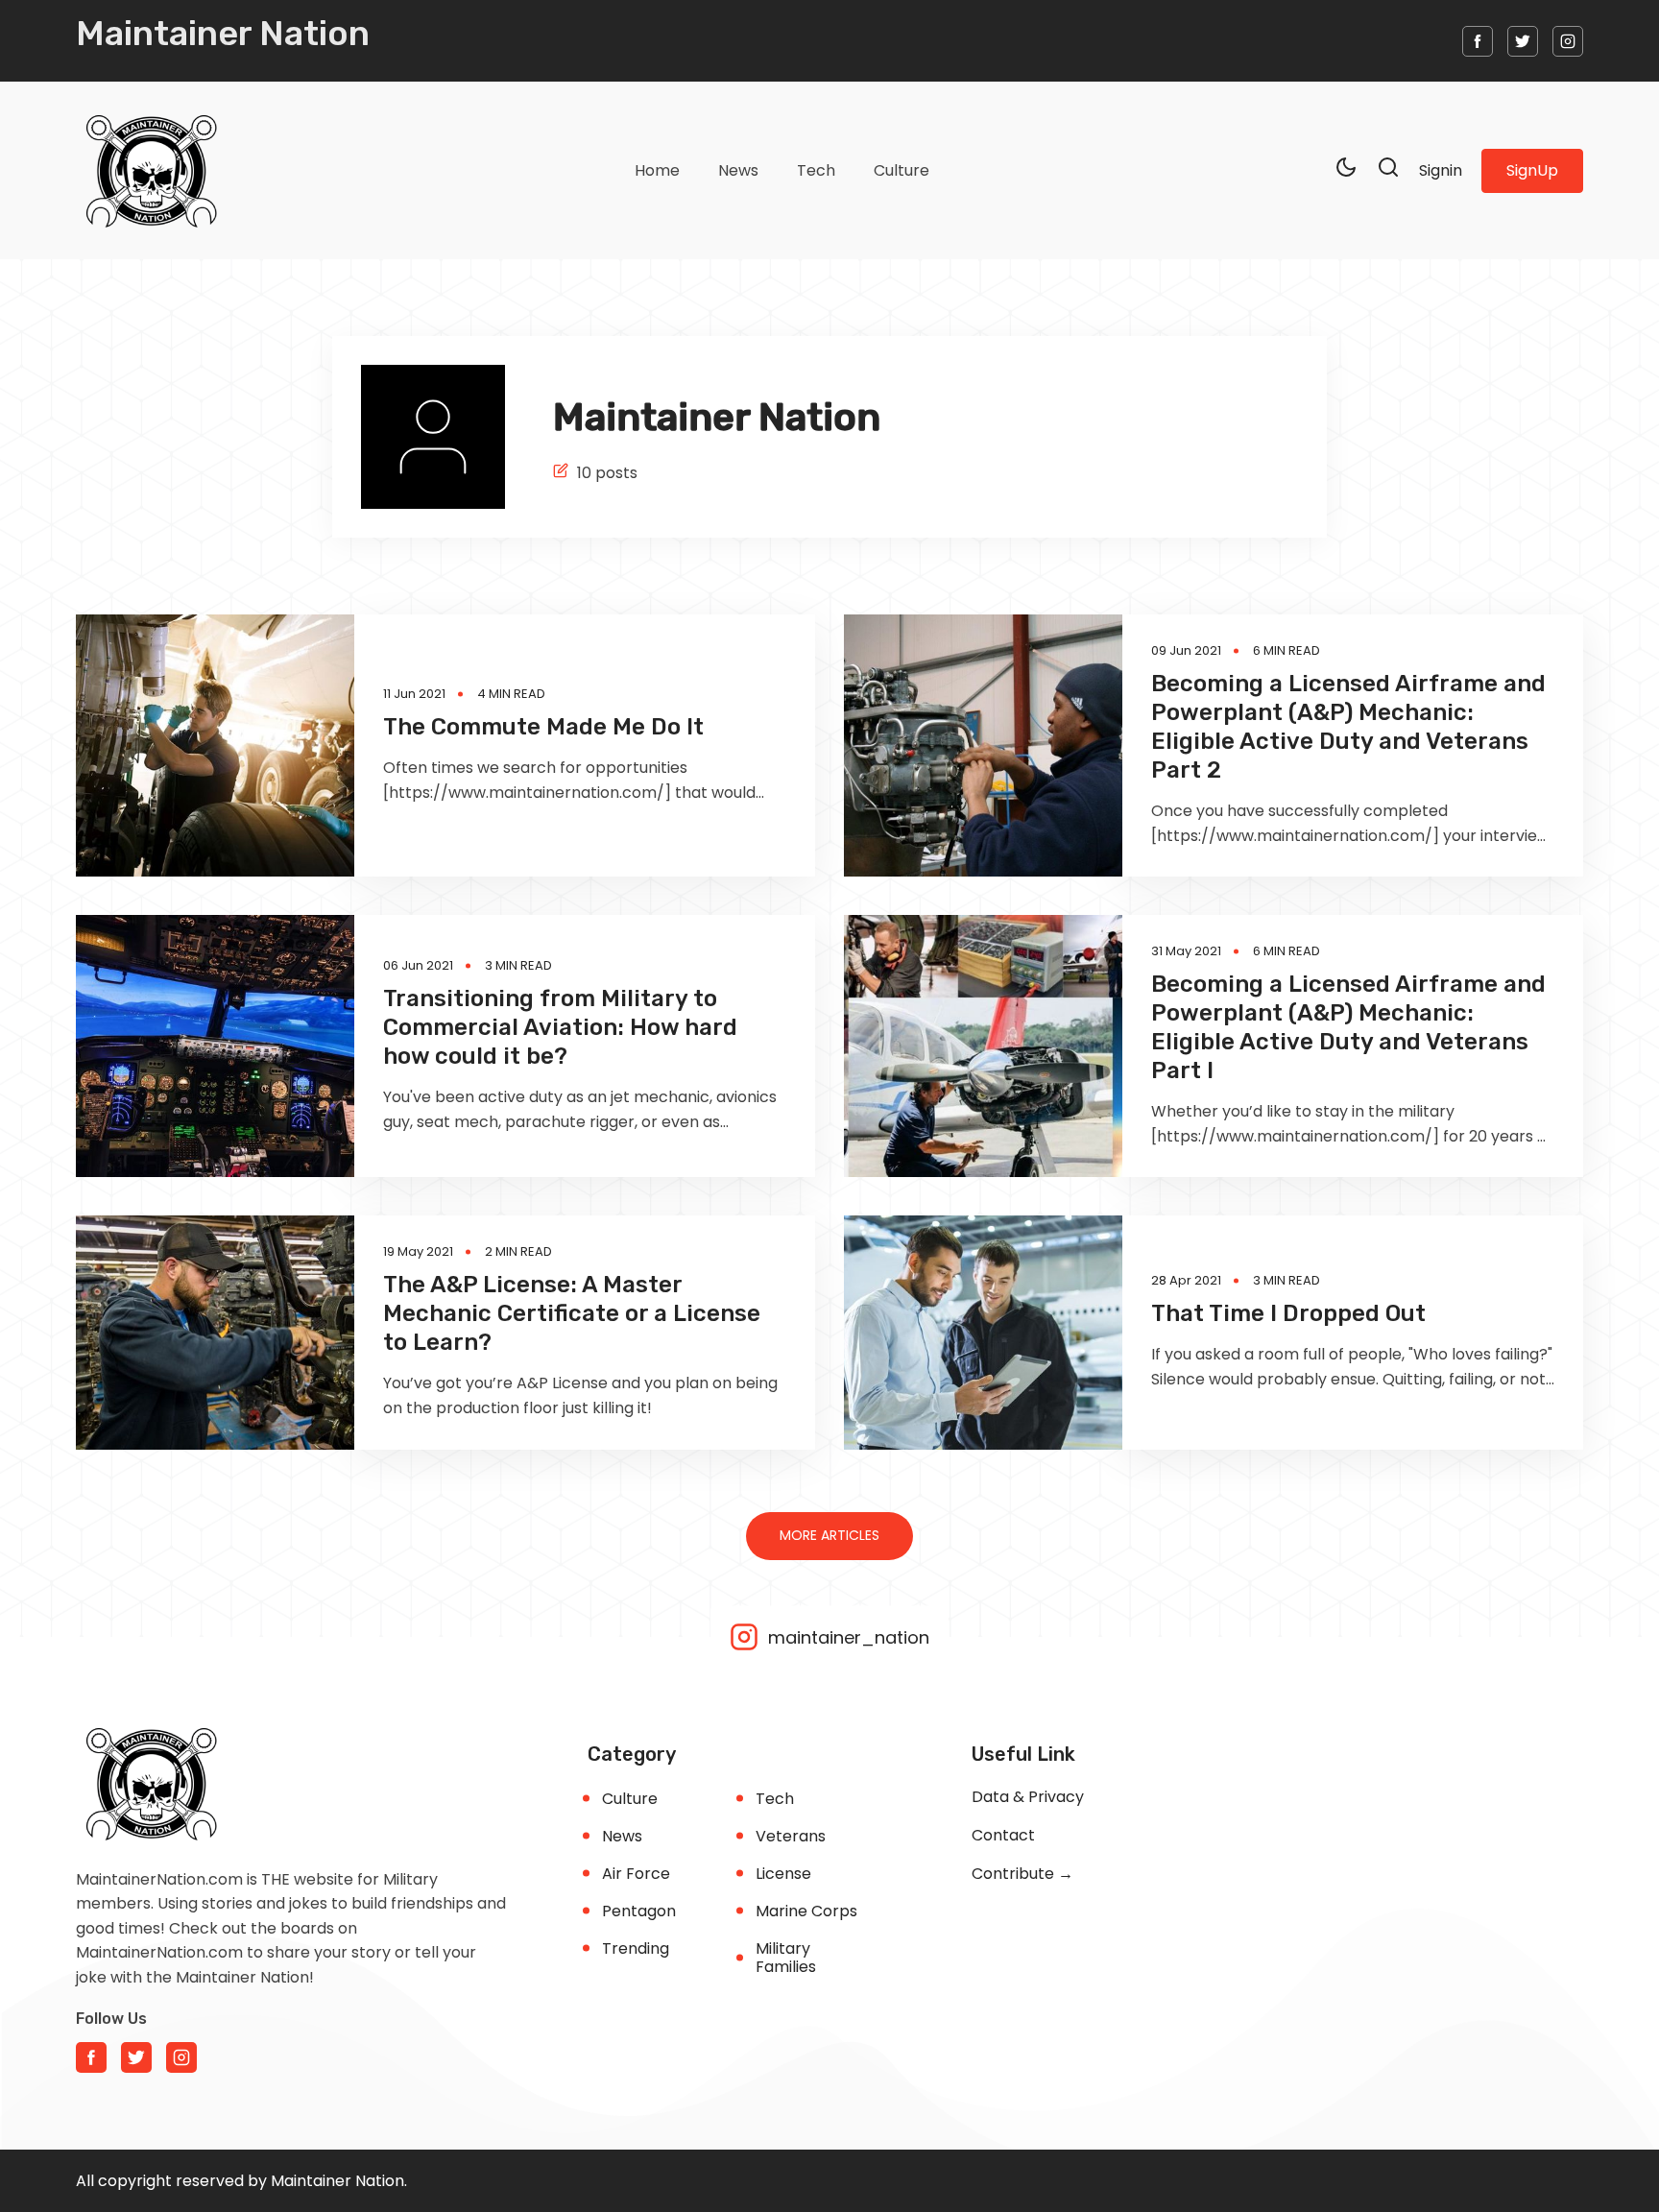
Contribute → (1022, 1874)
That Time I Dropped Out (1288, 1313)
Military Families (786, 1958)
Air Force (636, 1874)
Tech (816, 170)
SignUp (1532, 170)
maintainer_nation (846, 1636)
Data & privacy (1028, 1797)
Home (657, 170)
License (783, 1874)
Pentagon (639, 1911)
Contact (1003, 1835)
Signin (1441, 170)
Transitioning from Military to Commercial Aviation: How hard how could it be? (560, 1027)
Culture (902, 170)
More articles (829, 1535)
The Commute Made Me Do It (543, 727)
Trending (636, 1948)
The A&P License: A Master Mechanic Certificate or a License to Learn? (572, 1313)
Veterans (791, 1836)
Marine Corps (806, 1911)
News (738, 170)
